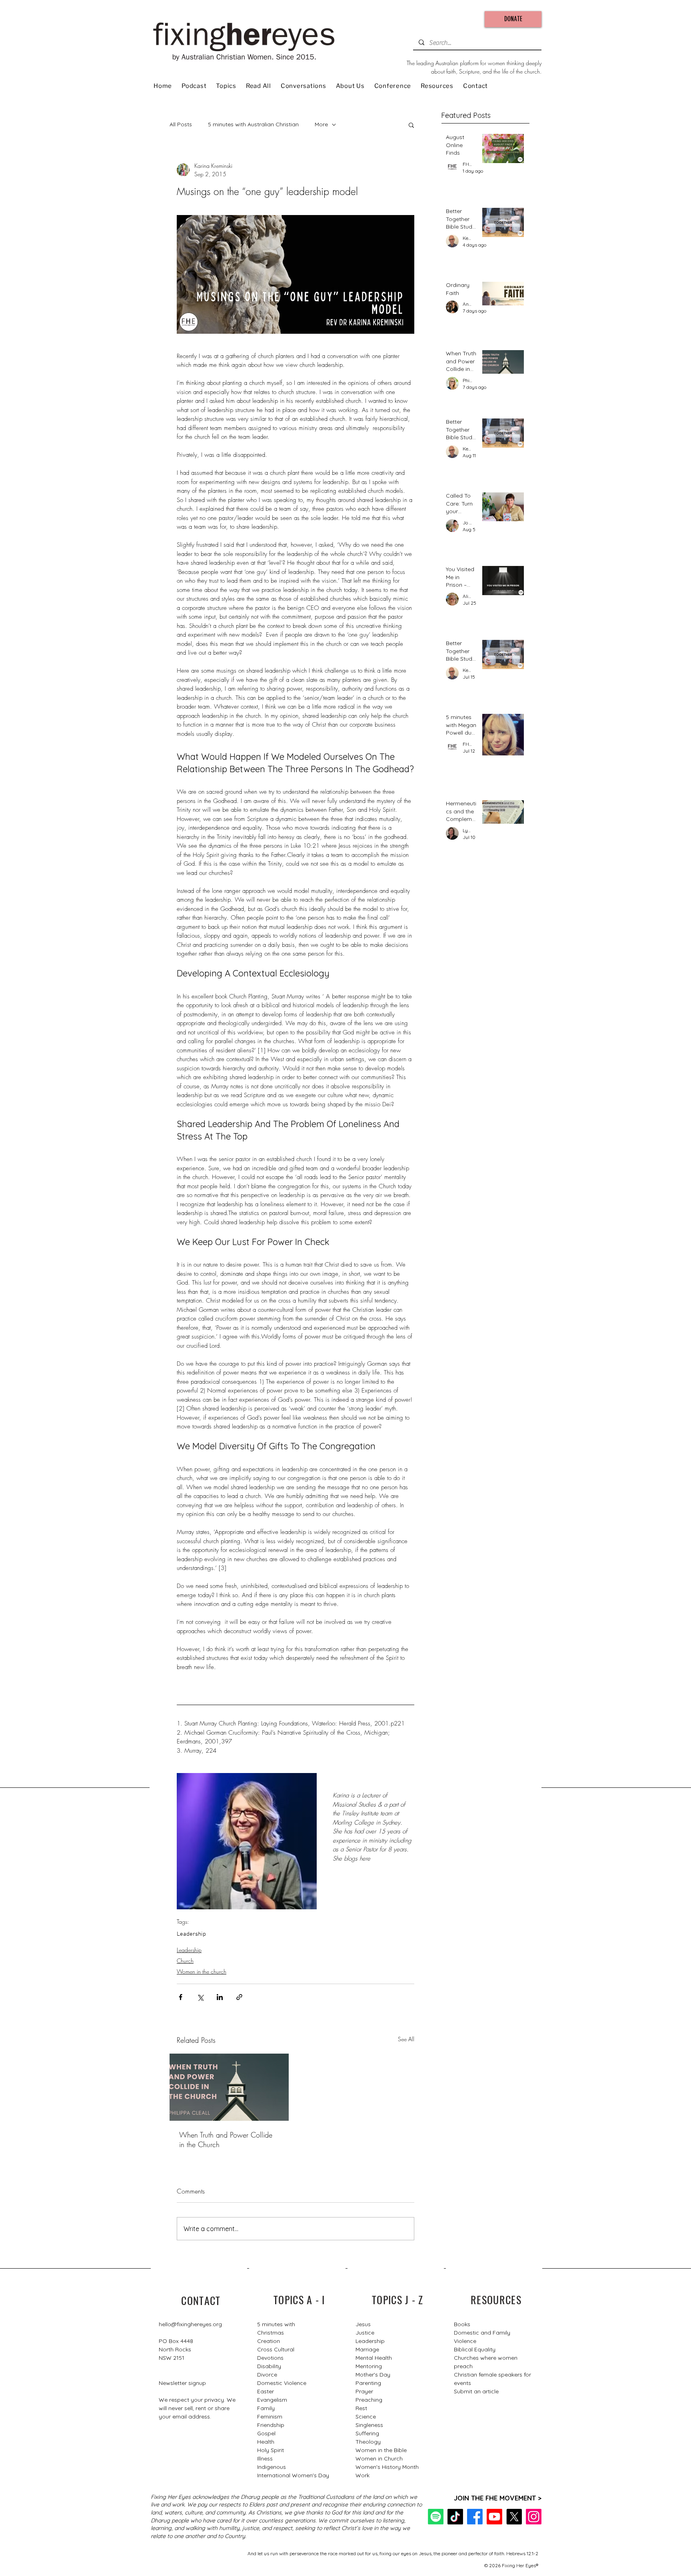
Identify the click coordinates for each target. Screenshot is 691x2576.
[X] (514, 2517)
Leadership (191, 1934)
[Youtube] (494, 2517)
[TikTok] (455, 2517)
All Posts (181, 124)
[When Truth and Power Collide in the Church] (229, 2087)
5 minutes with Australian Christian (253, 124)
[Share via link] (239, 1997)
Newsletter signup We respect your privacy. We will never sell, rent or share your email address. (197, 2400)
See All (406, 2039)
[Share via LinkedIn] (220, 1997)
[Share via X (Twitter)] (200, 1997)
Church (185, 1961)
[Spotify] (436, 2517)
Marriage (367, 2349)
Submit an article (476, 2391)
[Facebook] (475, 2517)
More (321, 124)
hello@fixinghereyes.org (190, 2324)
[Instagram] (534, 2517)
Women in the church (202, 1971)
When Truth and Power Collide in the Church (226, 2140)
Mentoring (369, 2366)
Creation (269, 2341)
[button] (411, 125)
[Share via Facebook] (181, 1997)
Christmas (271, 2333)
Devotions (270, 2358)
